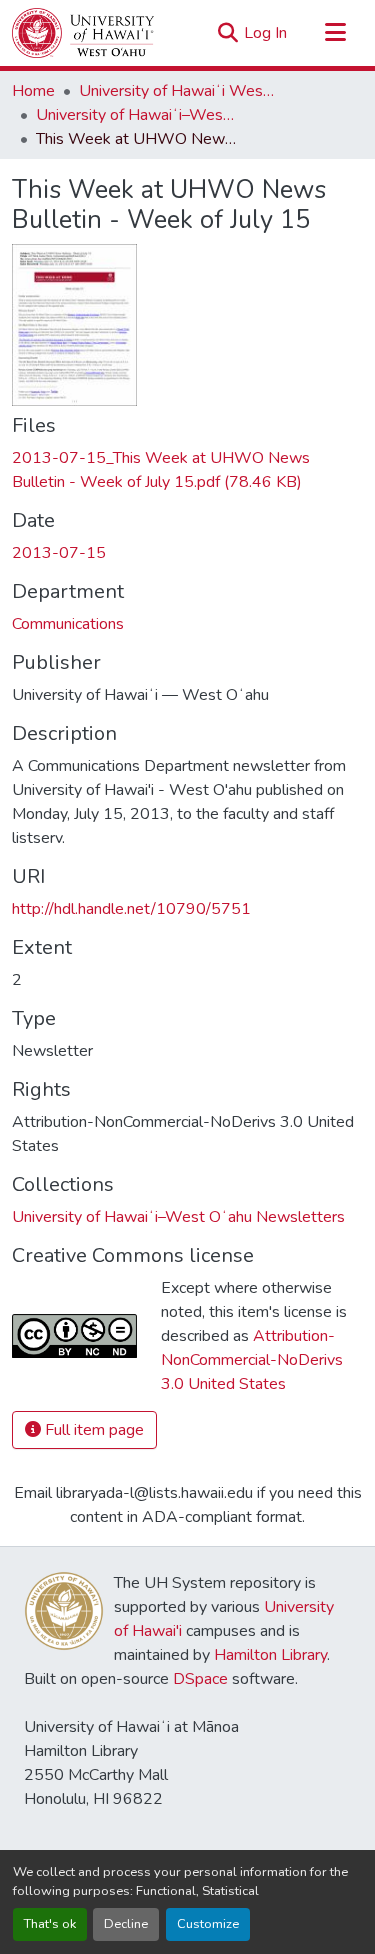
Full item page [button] (92, 1430)
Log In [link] (265, 33)
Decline (126, 1924)
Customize (208, 1924)
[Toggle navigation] (335, 33)
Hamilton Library (270, 1655)
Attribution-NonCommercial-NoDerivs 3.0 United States (252, 1360)
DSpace (200, 1679)
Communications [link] (68, 624)
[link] (187, 470)
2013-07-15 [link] (59, 553)
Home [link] (33, 91)
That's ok (50, 1924)
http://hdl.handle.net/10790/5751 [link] (131, 909)
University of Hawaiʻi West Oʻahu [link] (179, 91)
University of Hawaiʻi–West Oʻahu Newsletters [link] (136, 115)
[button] (83, 33)
